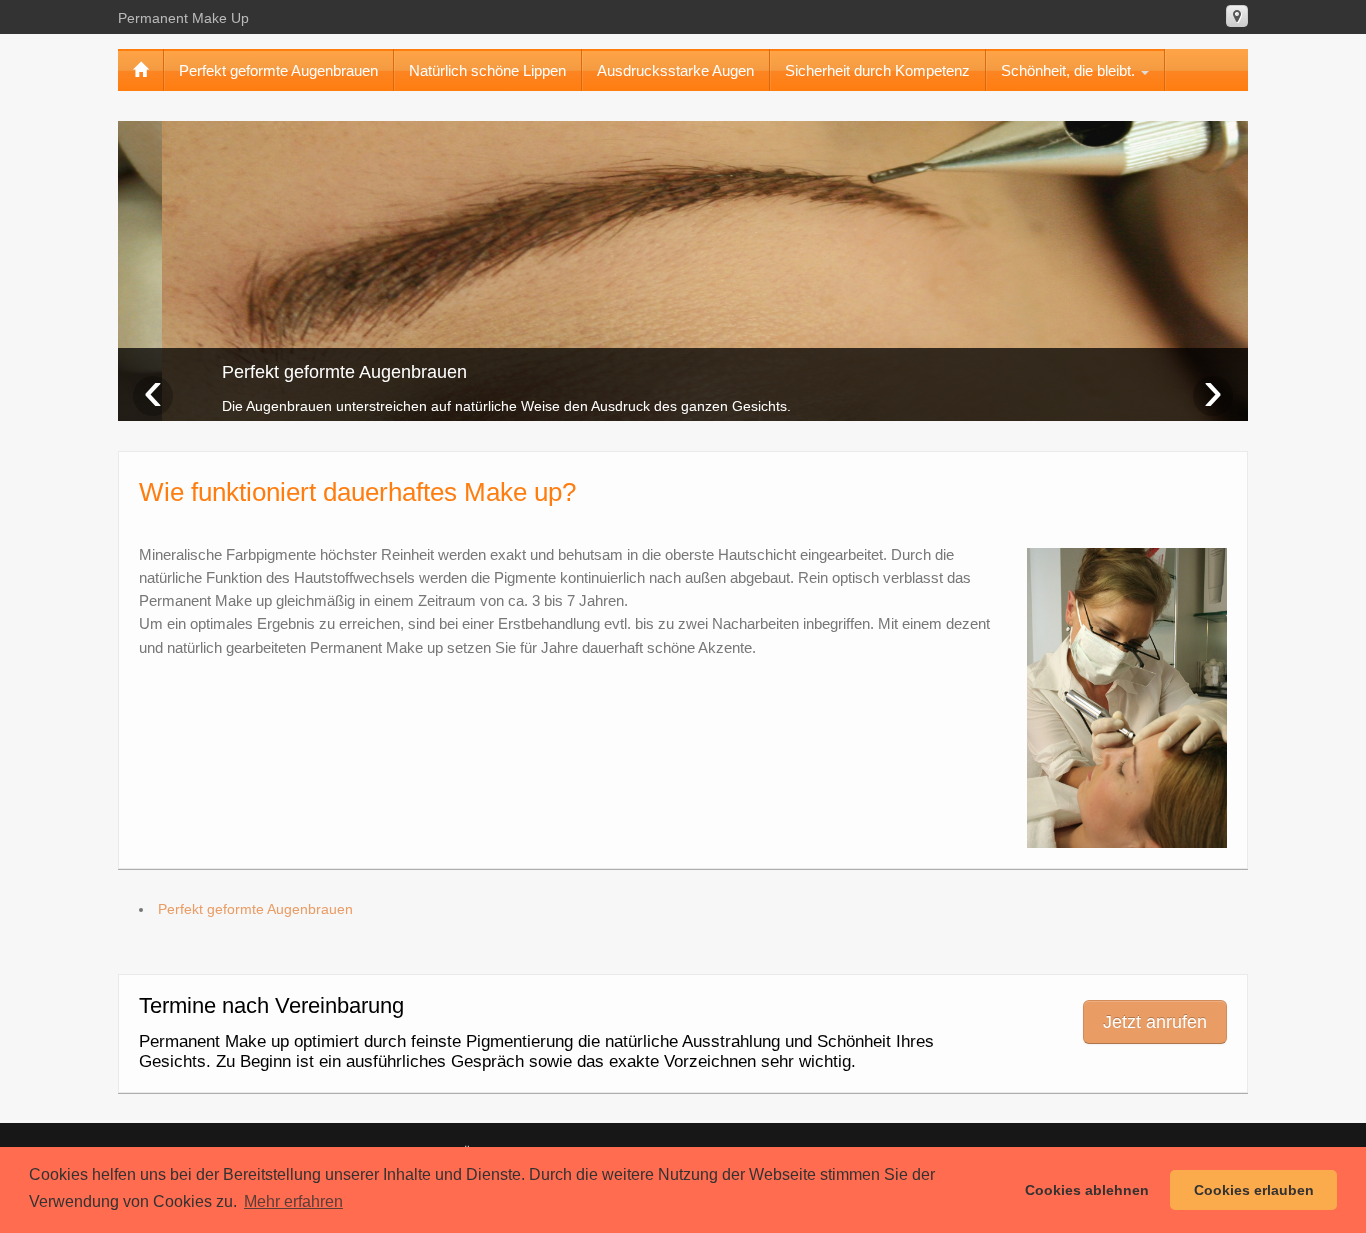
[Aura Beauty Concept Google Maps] (1237, 16)
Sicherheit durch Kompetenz (877, 70)
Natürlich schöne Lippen (487, 70)
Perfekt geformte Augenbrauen (278, 70)
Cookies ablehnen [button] (1087, 1190)
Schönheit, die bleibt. (1070, 70)
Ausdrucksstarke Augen (675, 70)
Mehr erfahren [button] (293, 1201)
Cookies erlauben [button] (1254, 1190)
